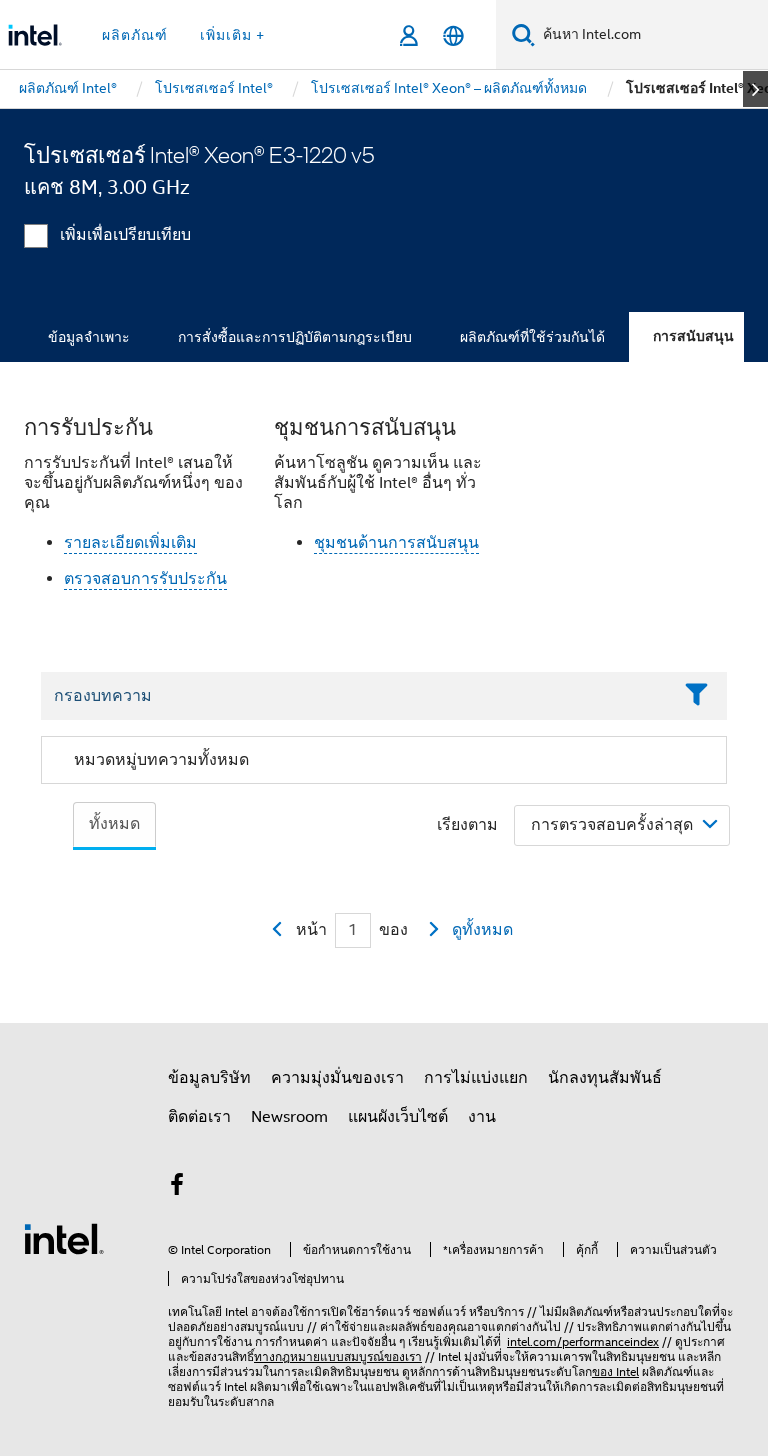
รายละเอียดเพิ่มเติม (130, 543)
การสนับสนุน (693, 336)
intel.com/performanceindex (583, 1341)
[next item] (755, 89)
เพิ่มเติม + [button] (232, 35)
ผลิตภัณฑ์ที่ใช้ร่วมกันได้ (532, 337)
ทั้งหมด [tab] (114, 824)
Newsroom (289, 1117)
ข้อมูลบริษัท (209, 1078)
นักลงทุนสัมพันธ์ (605, 1078)
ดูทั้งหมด (482, 930)
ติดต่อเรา (199, 1117)
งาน (482, 1117)
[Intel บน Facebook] (177, 1188)
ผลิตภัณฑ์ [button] (135, 35)
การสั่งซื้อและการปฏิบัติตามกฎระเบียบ (295, 337)
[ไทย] (453, 35)
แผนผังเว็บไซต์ (398, 1117)
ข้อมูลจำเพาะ (89, 337)
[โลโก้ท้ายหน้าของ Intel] (64, 1238)
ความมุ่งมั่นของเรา (337, 1078)
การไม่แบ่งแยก (476, 1078)
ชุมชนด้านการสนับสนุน (396, 543)
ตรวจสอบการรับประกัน (145, 579)
